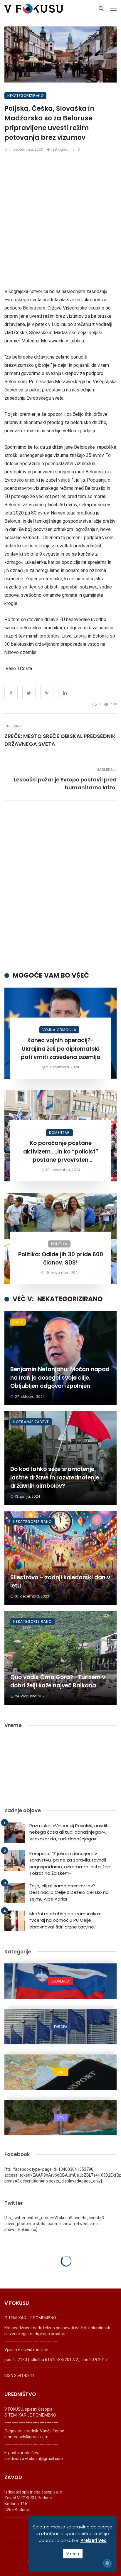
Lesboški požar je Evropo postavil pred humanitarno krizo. (65, 783)
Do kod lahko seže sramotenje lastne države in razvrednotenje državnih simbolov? (55, 1477)
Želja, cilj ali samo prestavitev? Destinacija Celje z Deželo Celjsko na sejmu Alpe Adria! (69, 1892)
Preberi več (94, 2540)
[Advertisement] (60, 220)
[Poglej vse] (60, 1981)
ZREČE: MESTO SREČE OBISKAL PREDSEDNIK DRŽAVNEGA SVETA (60, 740)
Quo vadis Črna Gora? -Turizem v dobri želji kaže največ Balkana (58, 1682)
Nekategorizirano (25, 96)
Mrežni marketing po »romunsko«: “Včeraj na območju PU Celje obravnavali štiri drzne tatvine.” (65, 1920)
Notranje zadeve (31, 1422)
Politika (59, 1244)
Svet (18, 1322)
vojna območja (59, 1030)
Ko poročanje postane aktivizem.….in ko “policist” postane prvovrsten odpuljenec (61, 1152)
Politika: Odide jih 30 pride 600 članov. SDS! (61, 1259)
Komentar (59, 1133)
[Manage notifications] (107, 2563)
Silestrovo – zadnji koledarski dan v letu (60, 1582)
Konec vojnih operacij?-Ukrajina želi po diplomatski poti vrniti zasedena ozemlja (61, 1049)
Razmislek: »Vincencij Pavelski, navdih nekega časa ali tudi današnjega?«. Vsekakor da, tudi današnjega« (69, 1832)
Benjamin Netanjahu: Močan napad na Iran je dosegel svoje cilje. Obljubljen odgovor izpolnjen (60, 1378)
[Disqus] (60, 886)
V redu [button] (73, 2554)
